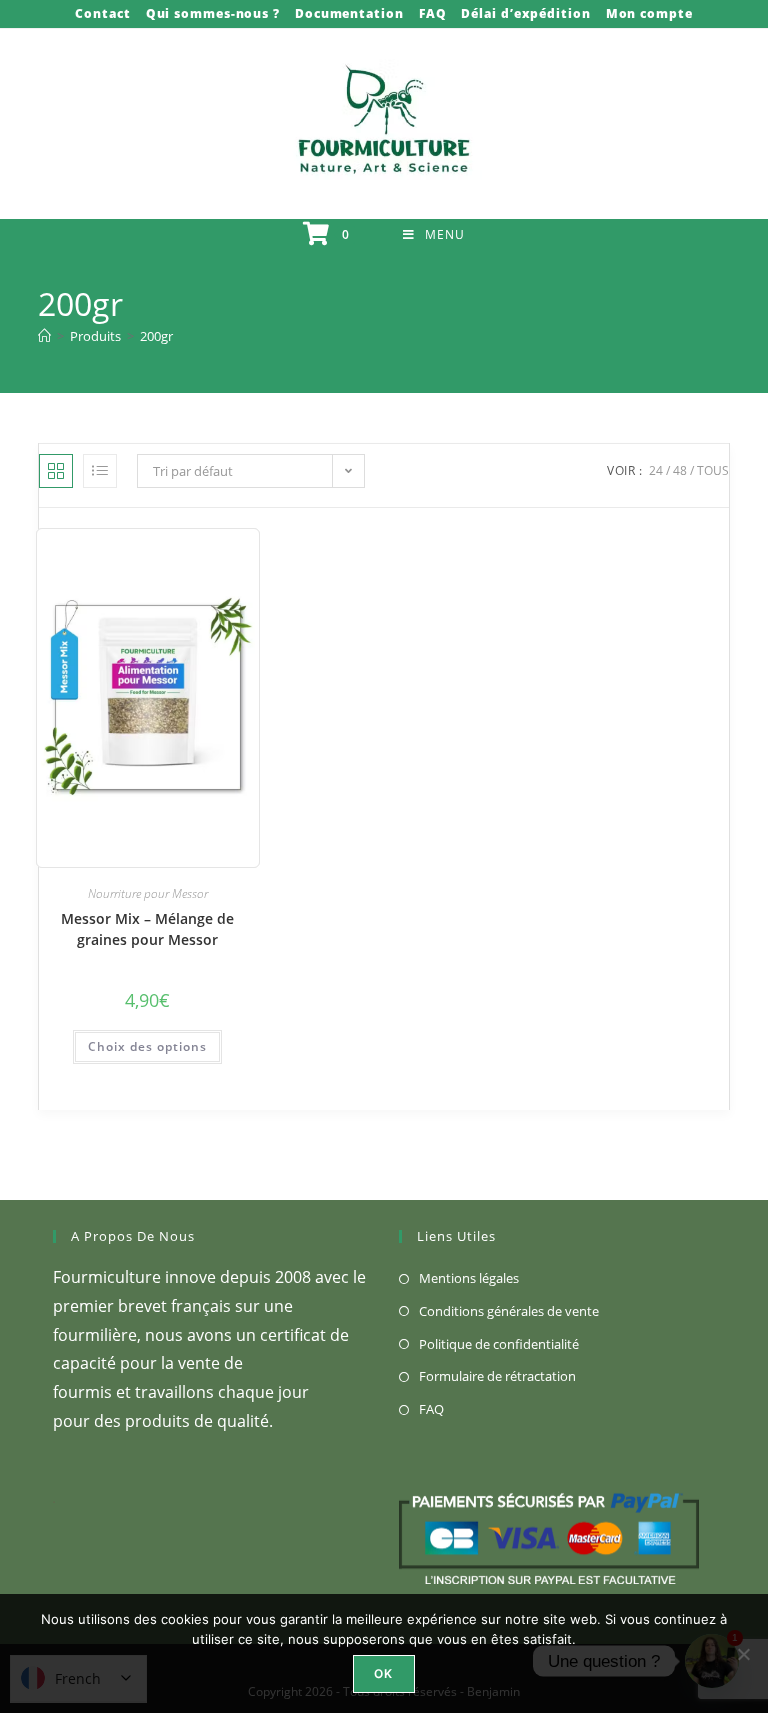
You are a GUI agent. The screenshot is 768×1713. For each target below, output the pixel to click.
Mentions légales (469, 1278)
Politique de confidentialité (499, 1344)
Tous (713, 470)
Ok (383, 1673)
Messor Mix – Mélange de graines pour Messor (147, 929)
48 (680, 470)
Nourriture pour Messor (148, 893)
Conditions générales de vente (509, 1311)
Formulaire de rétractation (497, 1376)
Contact (102, 13)
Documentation (349, 13)
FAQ (433, 13)
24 (656, 470)
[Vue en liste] (100, 471)
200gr (156, 336)
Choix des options (147, 1046)
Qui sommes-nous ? (213, 13)
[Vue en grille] (56, 471)
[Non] (743, 1654)
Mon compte (649, 13)
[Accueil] (44, 336)
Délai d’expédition (525, 13)
